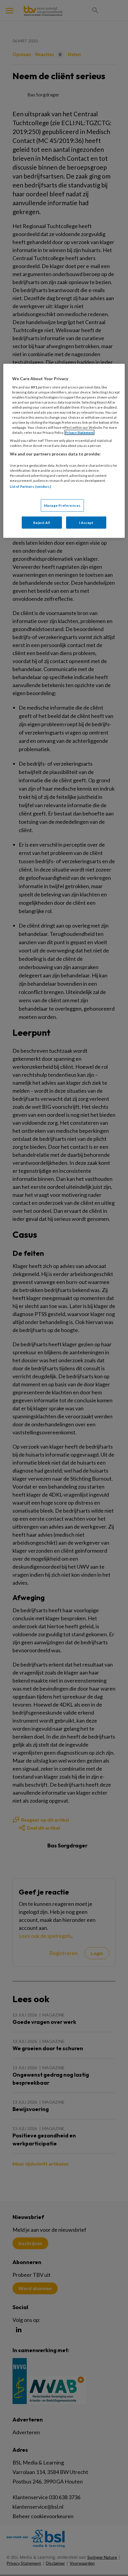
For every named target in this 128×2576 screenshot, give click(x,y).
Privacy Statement (79, 432)
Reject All (42, 522)
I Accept (86, 522)
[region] (64, 451)
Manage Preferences (62, 505)
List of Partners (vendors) (31, 486)
